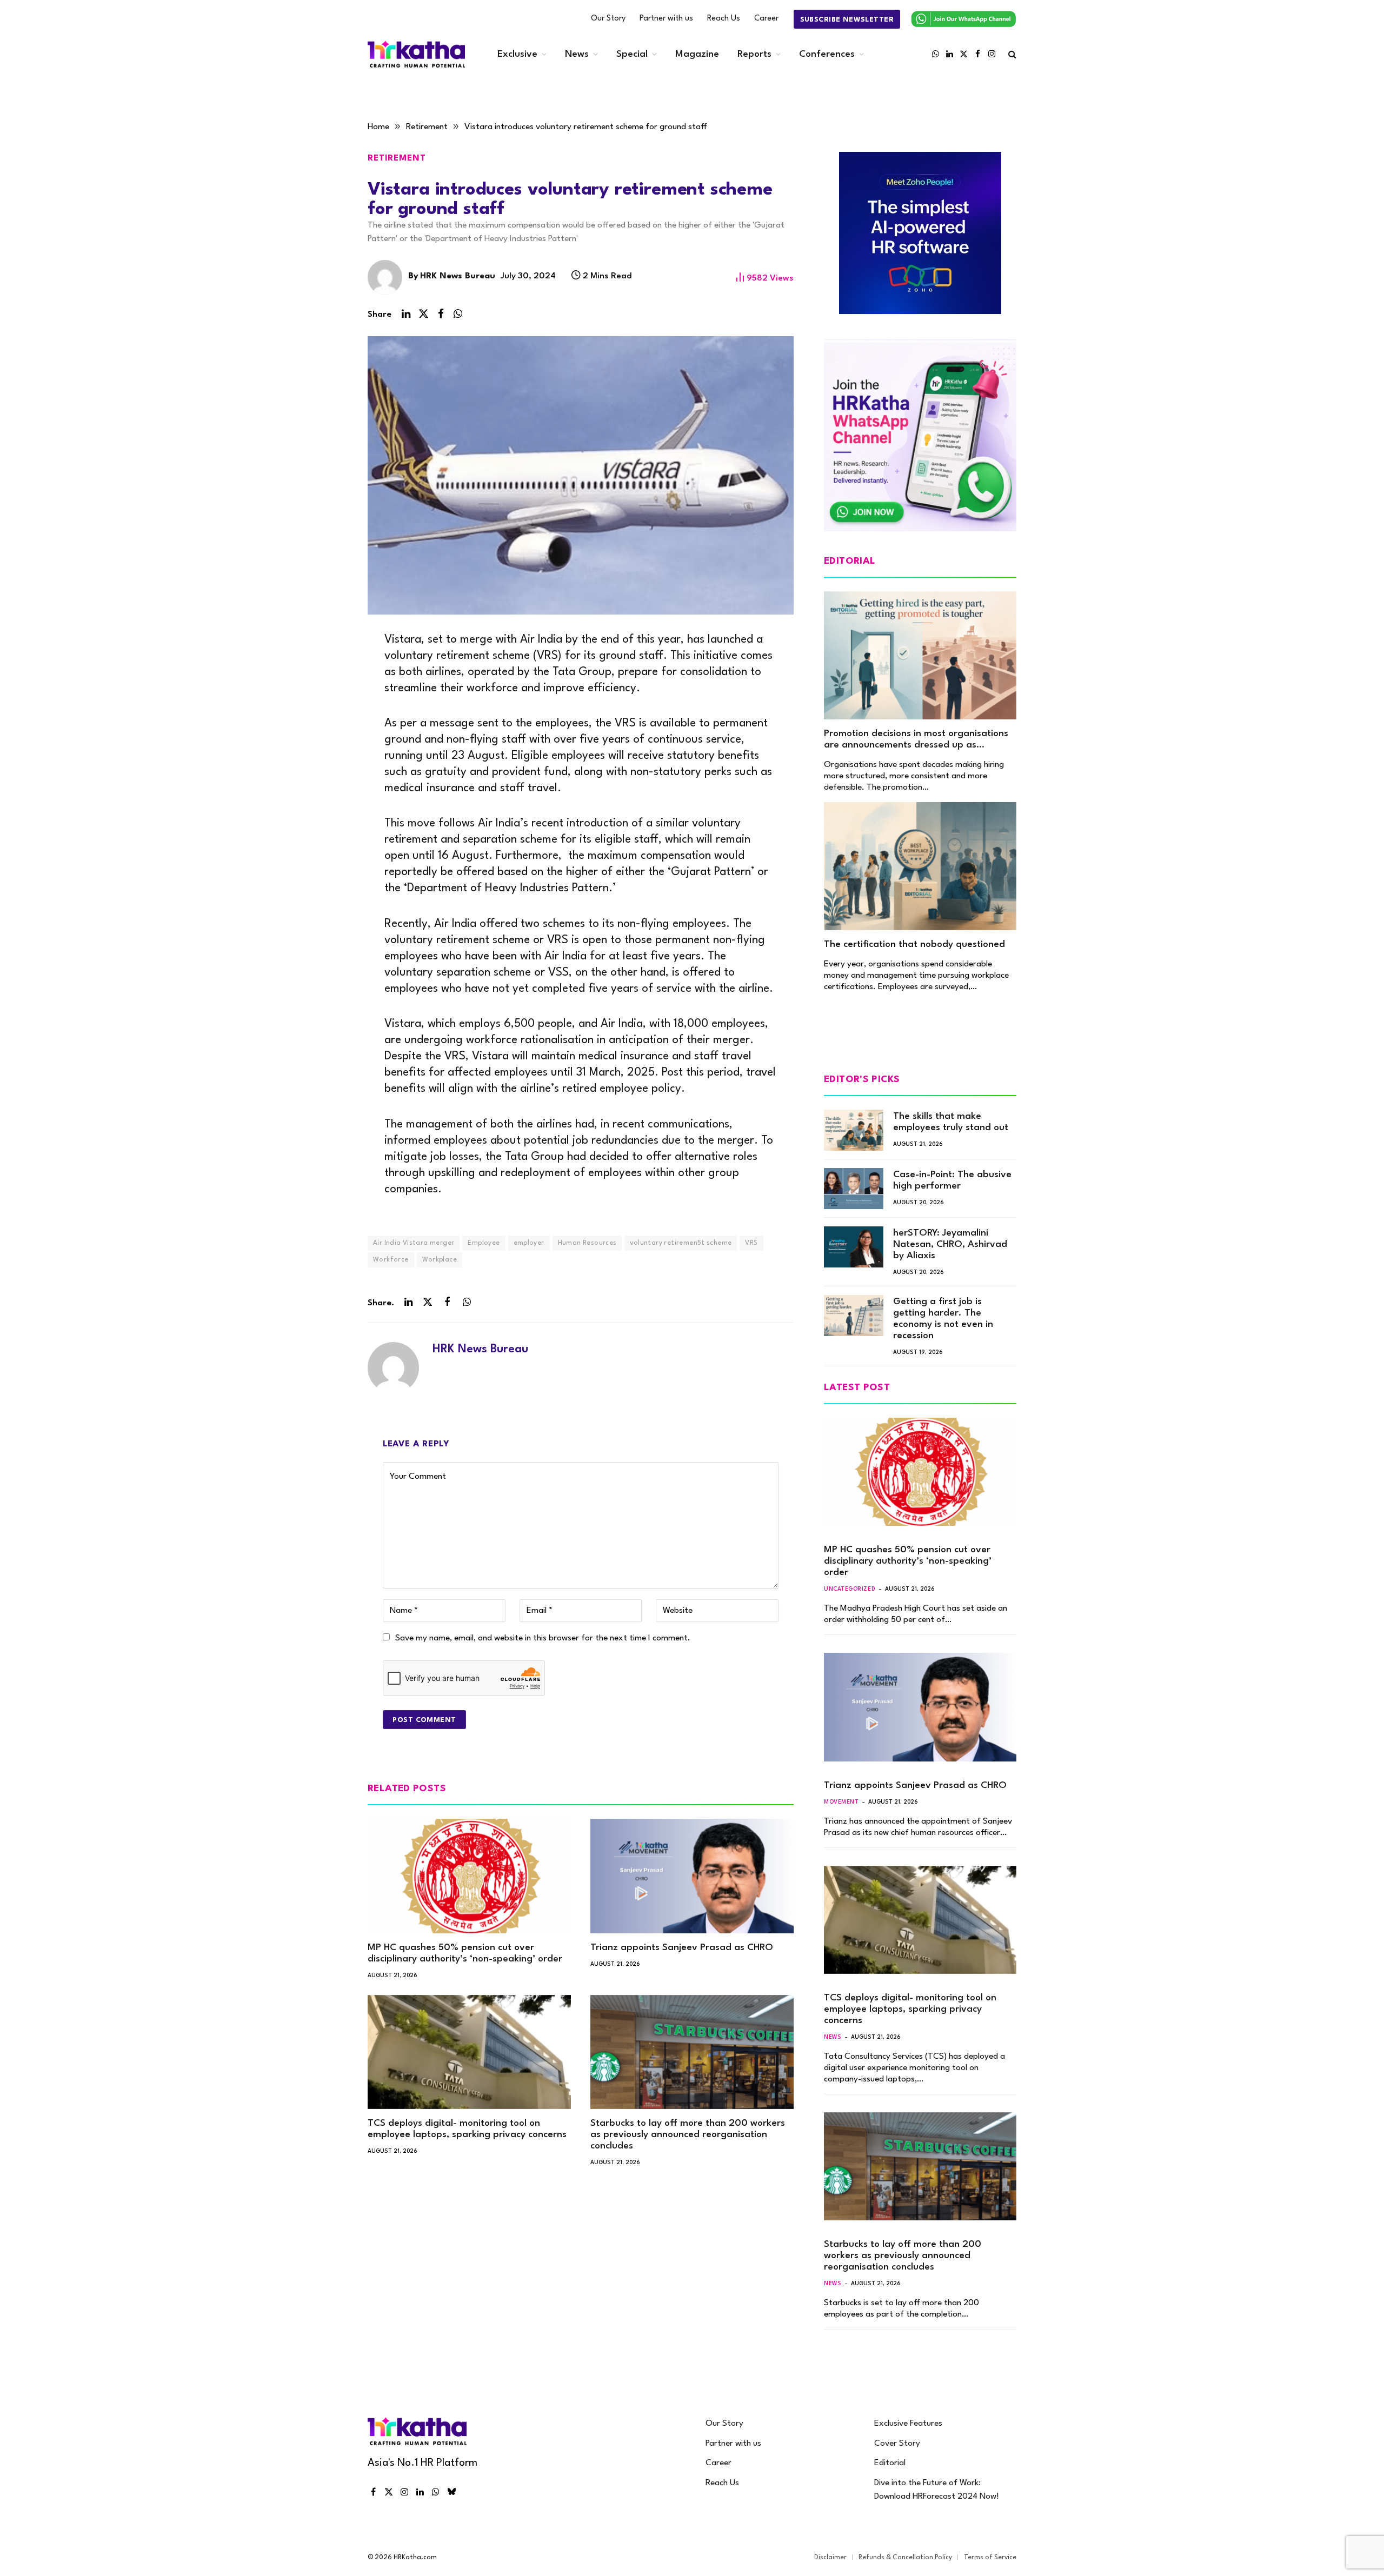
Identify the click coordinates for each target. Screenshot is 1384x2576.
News (577, 54)
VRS (751, 1243)
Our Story (608, 19)
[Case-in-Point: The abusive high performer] (854, 1189)
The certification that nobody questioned (914, 945)
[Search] (1011, 54)
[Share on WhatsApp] (458, 314)
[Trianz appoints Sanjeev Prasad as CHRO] (692, 1876)
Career (766, 19)
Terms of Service (990, 2558)
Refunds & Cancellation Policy (905, 2558)
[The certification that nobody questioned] (920, 866)
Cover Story (897, 2444)
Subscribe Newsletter (847, 20)
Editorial (890, 2463)
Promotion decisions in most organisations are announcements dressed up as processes (916, 740)
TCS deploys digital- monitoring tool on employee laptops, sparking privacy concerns (467, 2129)
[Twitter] (330, 688)
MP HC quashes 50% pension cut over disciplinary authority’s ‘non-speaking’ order (465, 1953)
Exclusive (517, 54)
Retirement (397, 158)
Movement (841, 1802)
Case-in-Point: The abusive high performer (952, 1180)
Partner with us (666, 19)
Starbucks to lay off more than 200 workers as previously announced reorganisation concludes (688, 2135)
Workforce (391, 1260)
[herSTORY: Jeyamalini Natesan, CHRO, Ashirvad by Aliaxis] (854, 1247)
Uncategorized (850, 1589)
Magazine (697, 54)
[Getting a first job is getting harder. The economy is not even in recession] (854, 1316)
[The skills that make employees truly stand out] (854, 1130)
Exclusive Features (908, 2424)
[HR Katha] (416, 54)
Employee (484, 1243)
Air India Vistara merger (414, 1243)
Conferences (827, 54)
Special (632, 54)
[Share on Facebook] (441, 314)
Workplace (440, 1260)
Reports (754, 54)
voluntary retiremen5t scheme (681, 1243)
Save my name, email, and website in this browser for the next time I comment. (543, 1638)
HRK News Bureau (458, 276)
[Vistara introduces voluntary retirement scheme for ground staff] (581, 475)
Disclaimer (830, 2558)
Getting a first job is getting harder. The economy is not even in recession (943, 1319)
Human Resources (587, 1243)
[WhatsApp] (330, 739)
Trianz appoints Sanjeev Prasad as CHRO (682, 1948)
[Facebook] (330, 713)
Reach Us (724, 19)
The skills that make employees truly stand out (951, 1122)
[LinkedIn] (330, 663)
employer (529, 1243)
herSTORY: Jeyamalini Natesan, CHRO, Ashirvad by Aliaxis (950, 1244)
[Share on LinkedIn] (406, 314)
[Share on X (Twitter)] (423, 314)
